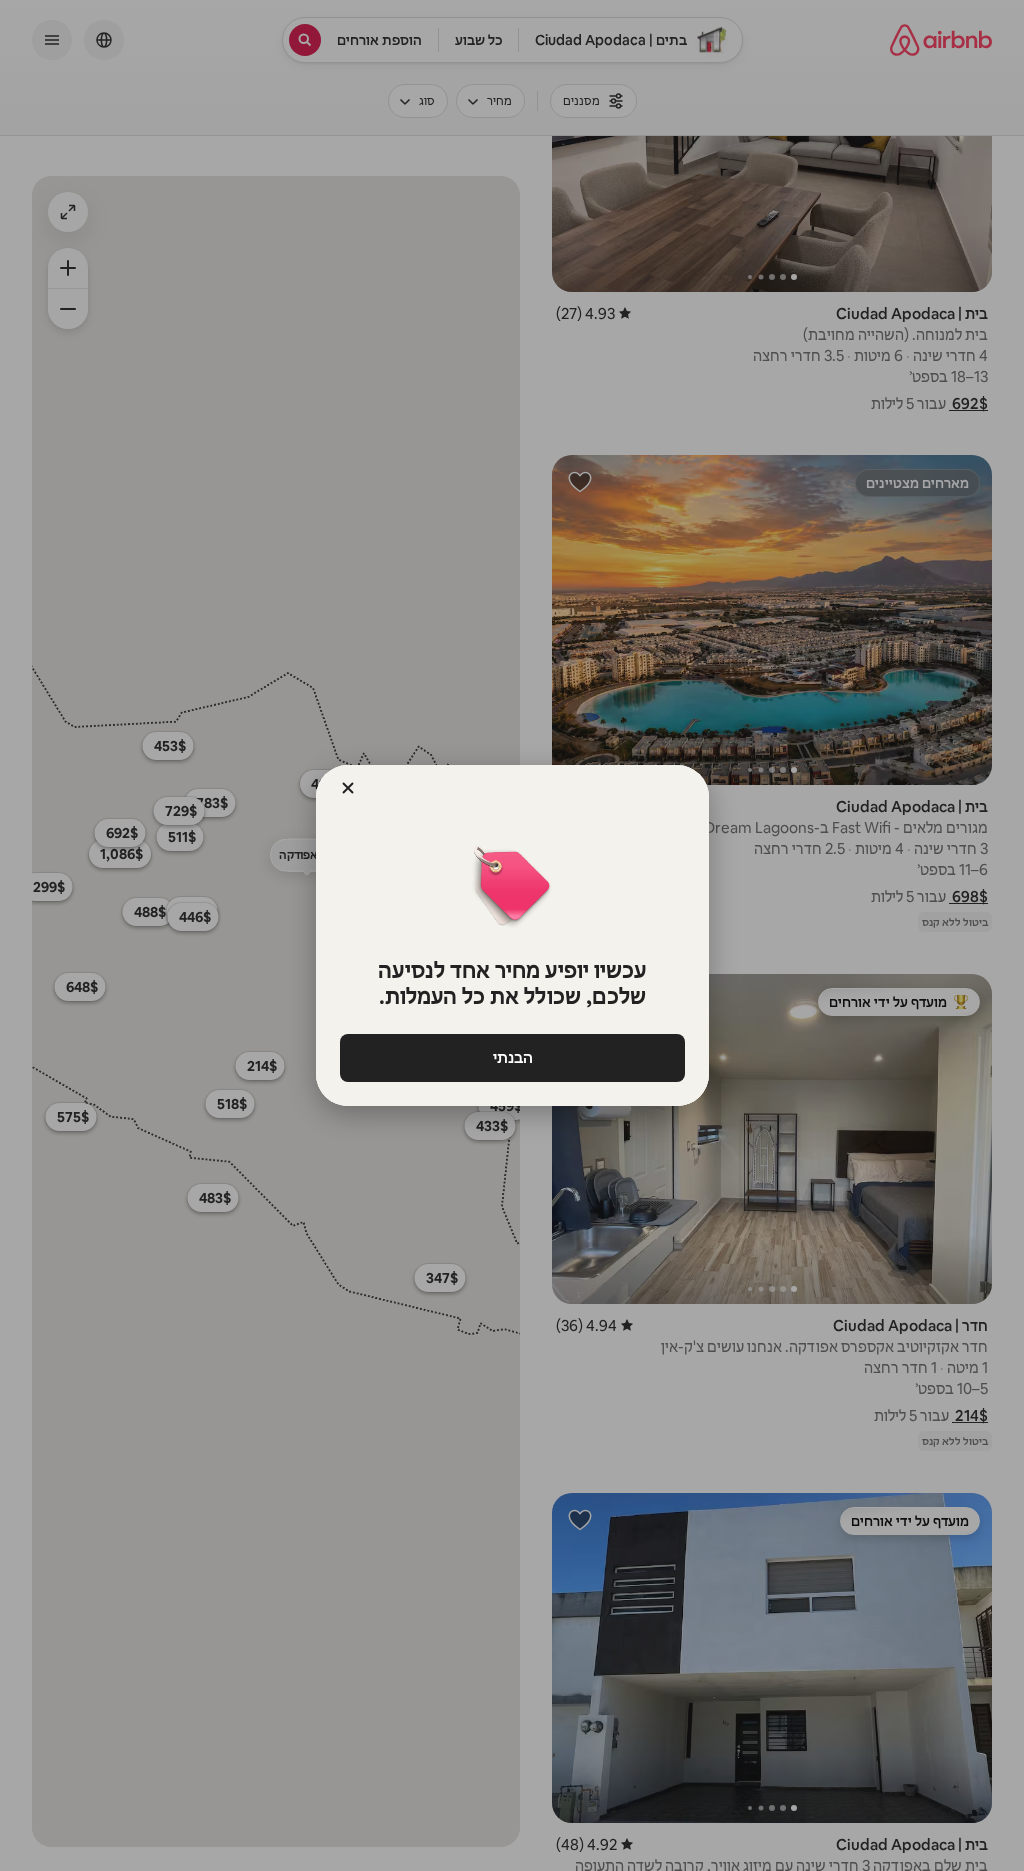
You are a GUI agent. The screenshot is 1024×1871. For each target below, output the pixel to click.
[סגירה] (348, 788)
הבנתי (512, 1057)
